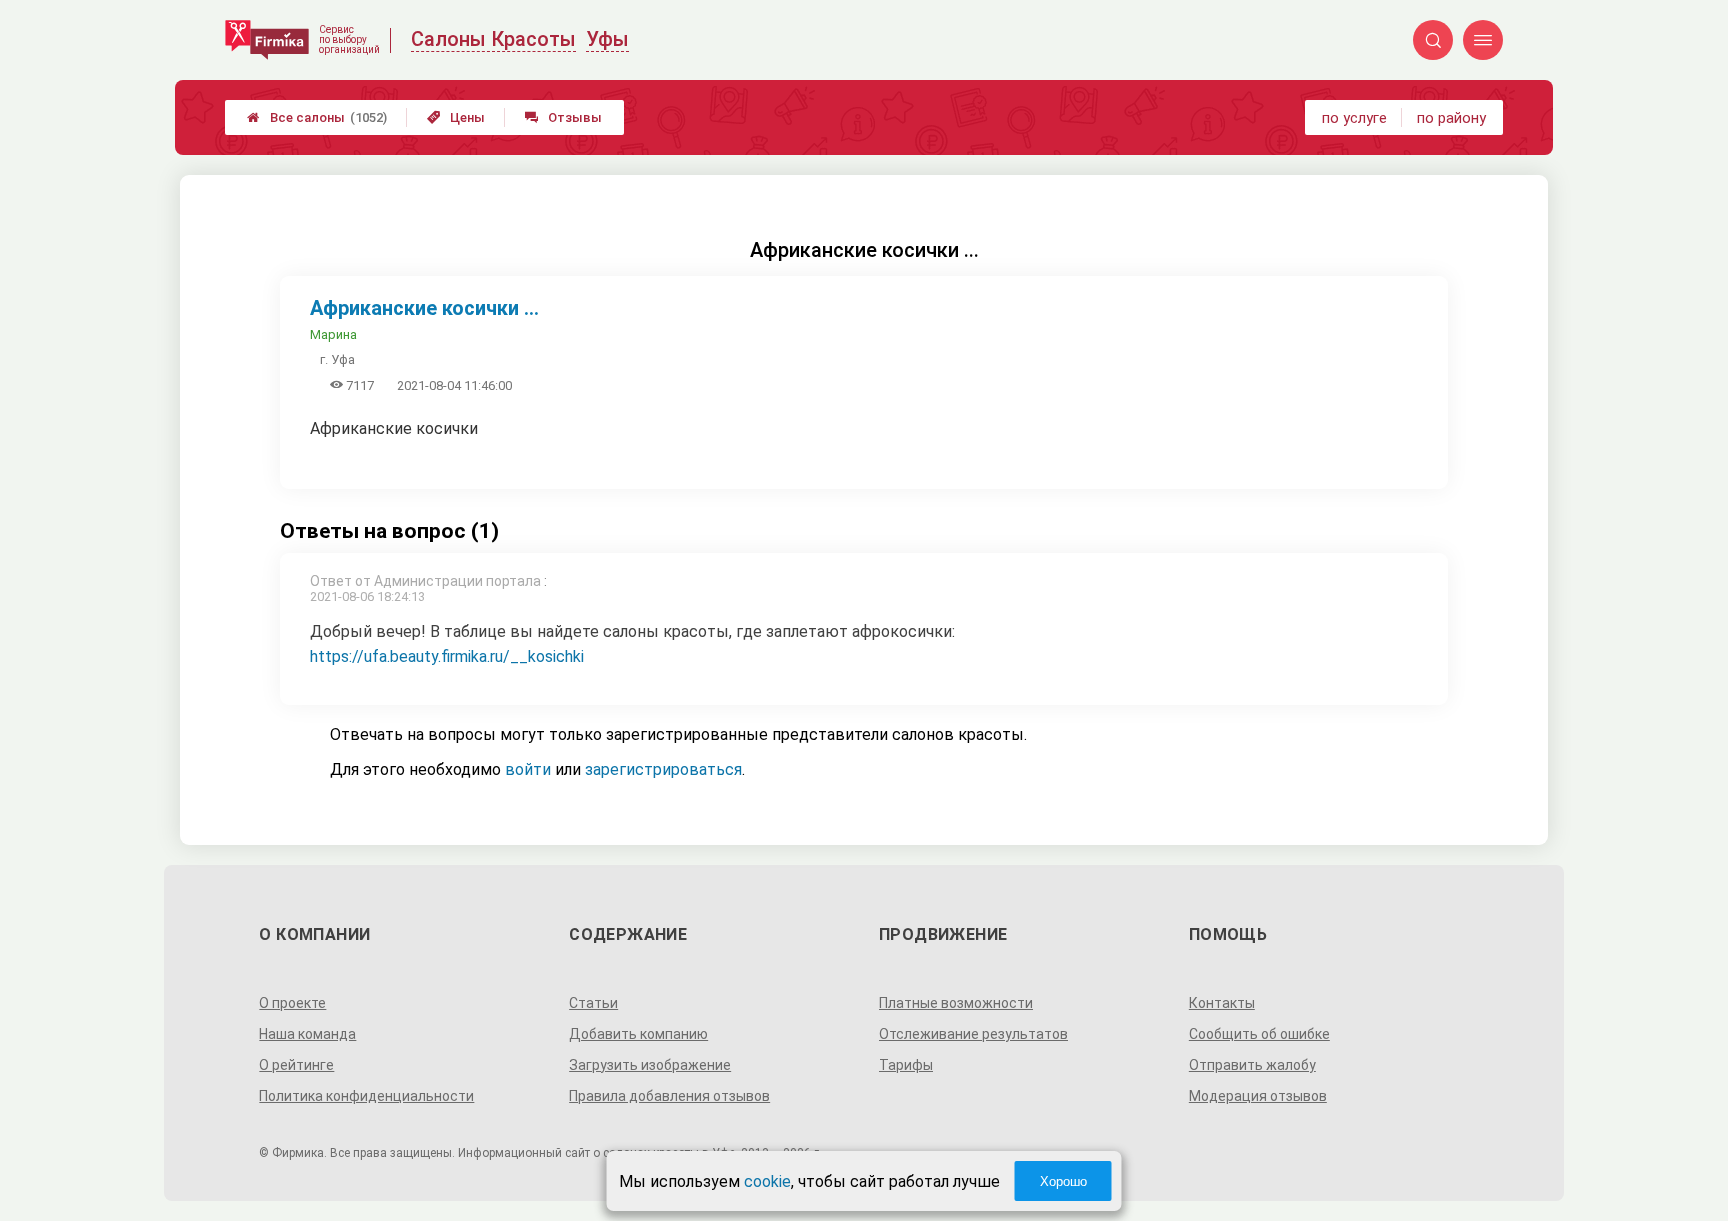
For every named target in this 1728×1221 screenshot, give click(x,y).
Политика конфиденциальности (366, 1096)
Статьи (593, 1003)
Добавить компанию (638, 1034)
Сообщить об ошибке (1259, 1034)
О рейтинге (296, 1065)
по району (1451, 118)
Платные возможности (956, 1003)
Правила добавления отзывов (669, 1096)
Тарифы (906, 1065)
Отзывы (563, 117)
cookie (767, 1181)
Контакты (1222, 1003)
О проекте (292, 1003)
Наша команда (307, 1034)
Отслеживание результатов (973, 1034)
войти (528, 769)
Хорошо (1063, 1181)
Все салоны (317, 117)
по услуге (1354, 118)
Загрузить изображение (650, 1065)
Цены (456, 117)
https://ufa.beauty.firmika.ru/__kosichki (447, 656)
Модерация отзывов (1258, 1096)
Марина (333, 334)
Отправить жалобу (1252, 1065)
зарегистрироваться (663, 769)
